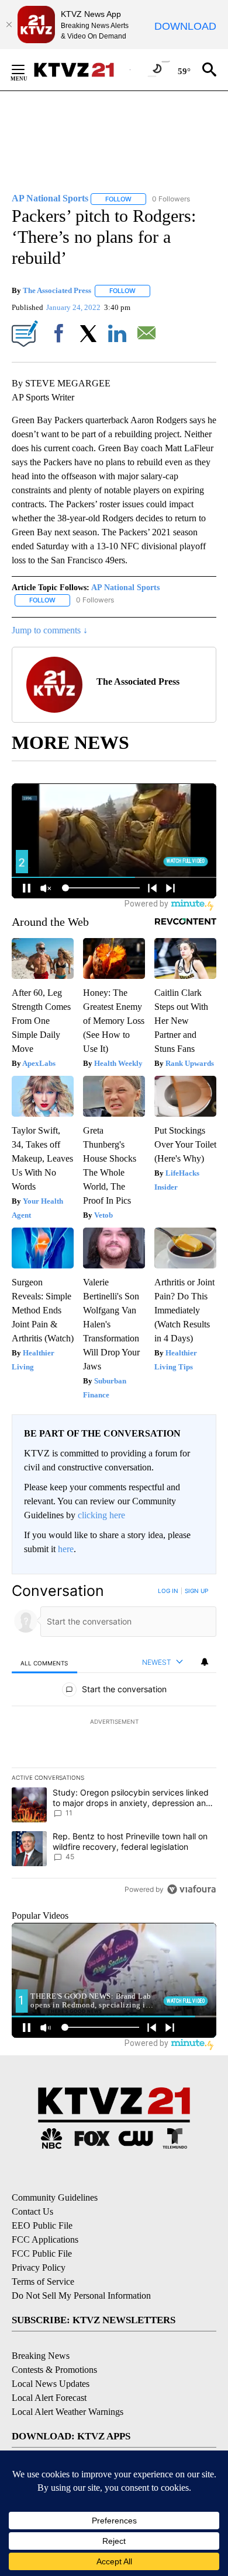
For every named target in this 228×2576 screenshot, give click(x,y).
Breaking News (41, 2356)
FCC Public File (42, 2253)
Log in (168, 1591)
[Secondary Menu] (27, 69)
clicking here (101, 1515)
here (66, 1549)
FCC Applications (45, 2239)
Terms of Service (43, 2282)
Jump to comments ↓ (50, 630)
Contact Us (32, 2211)
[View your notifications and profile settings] (205, 1662)
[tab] (44, 1663)
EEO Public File (42, 2225)
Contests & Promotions (54, 2370)
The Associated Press (57, 290)
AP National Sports (125, 588)
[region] (114, 1743)
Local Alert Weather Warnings (68, 2412)
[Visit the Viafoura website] (191, 1889)
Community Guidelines (55, 2197)
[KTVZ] (81, 70)
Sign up (196, 1591)
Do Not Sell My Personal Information (81, 2296)
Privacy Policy (39, 2267)
